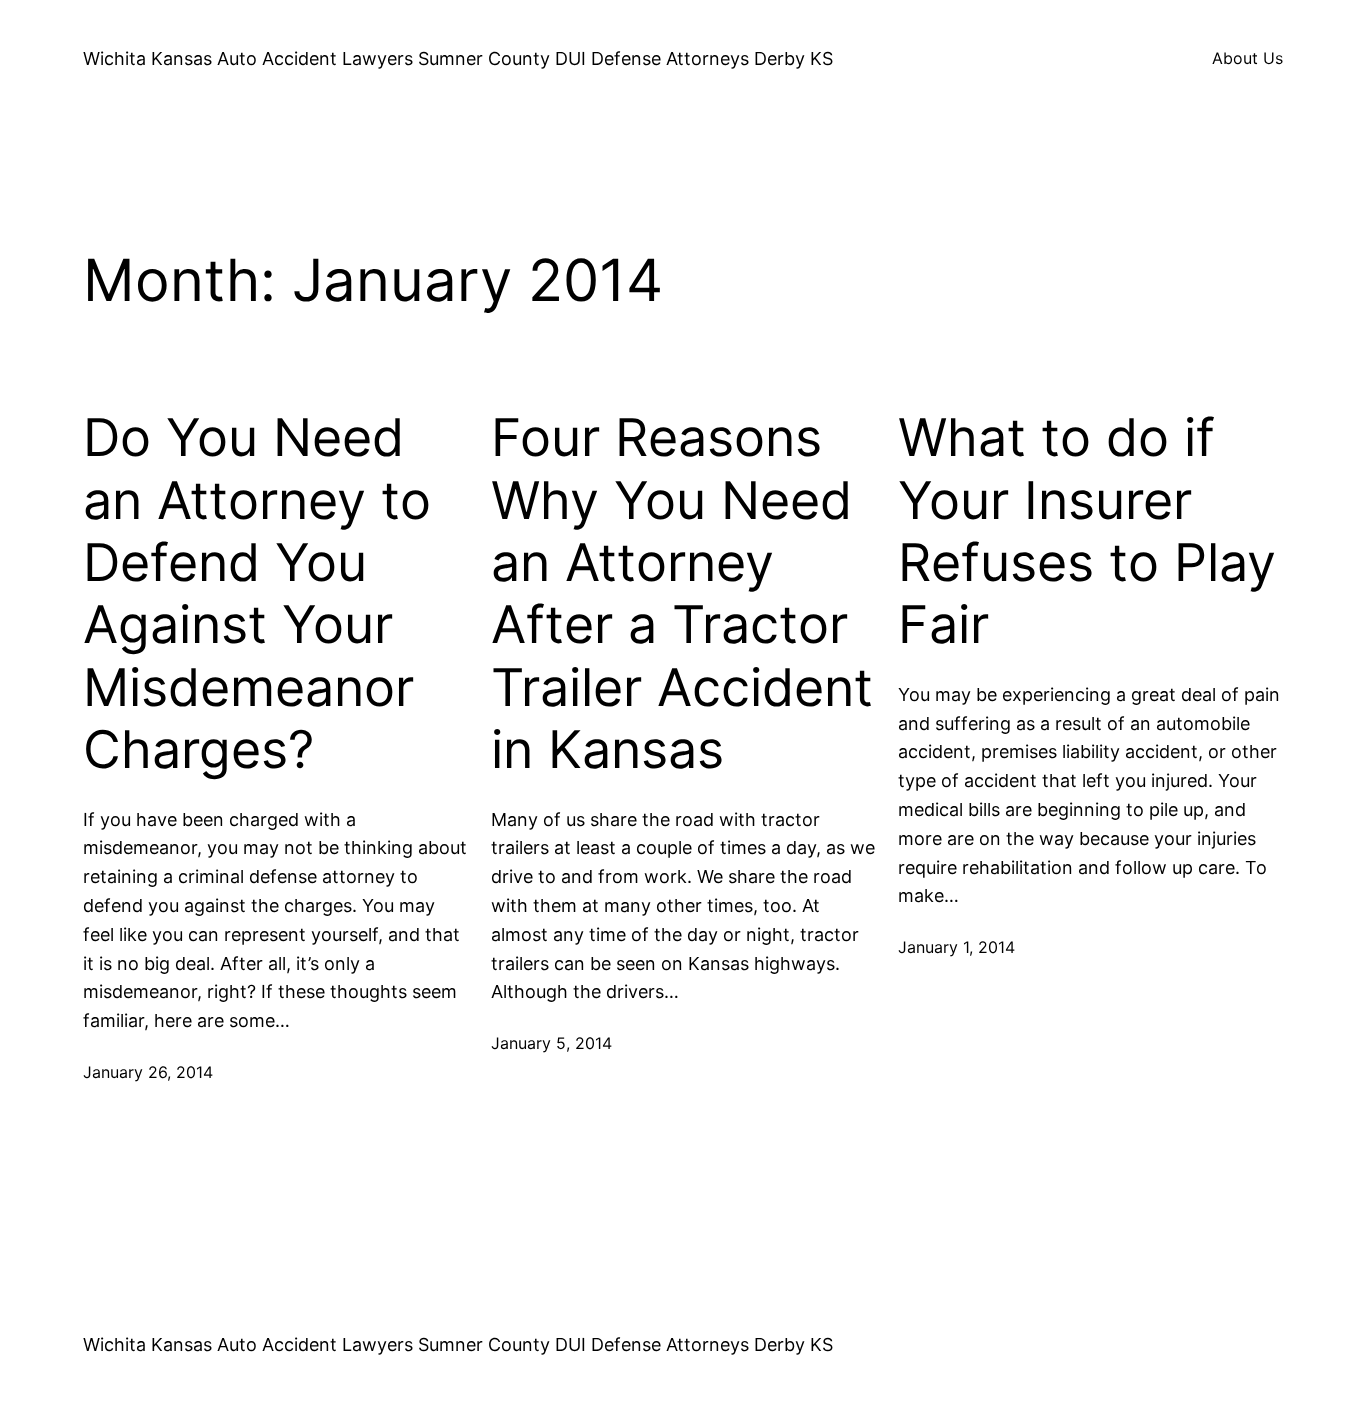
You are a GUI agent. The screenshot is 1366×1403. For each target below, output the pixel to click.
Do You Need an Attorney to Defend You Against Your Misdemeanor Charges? (257, 594)
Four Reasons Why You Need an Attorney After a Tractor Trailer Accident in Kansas (682, 594)
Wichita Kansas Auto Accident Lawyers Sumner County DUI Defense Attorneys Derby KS (458, 58)
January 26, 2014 (148, 1072)
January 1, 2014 (956, 947)
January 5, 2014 (551, 1043)
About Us (1247, 58)
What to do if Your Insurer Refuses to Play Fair (1087, 531)
